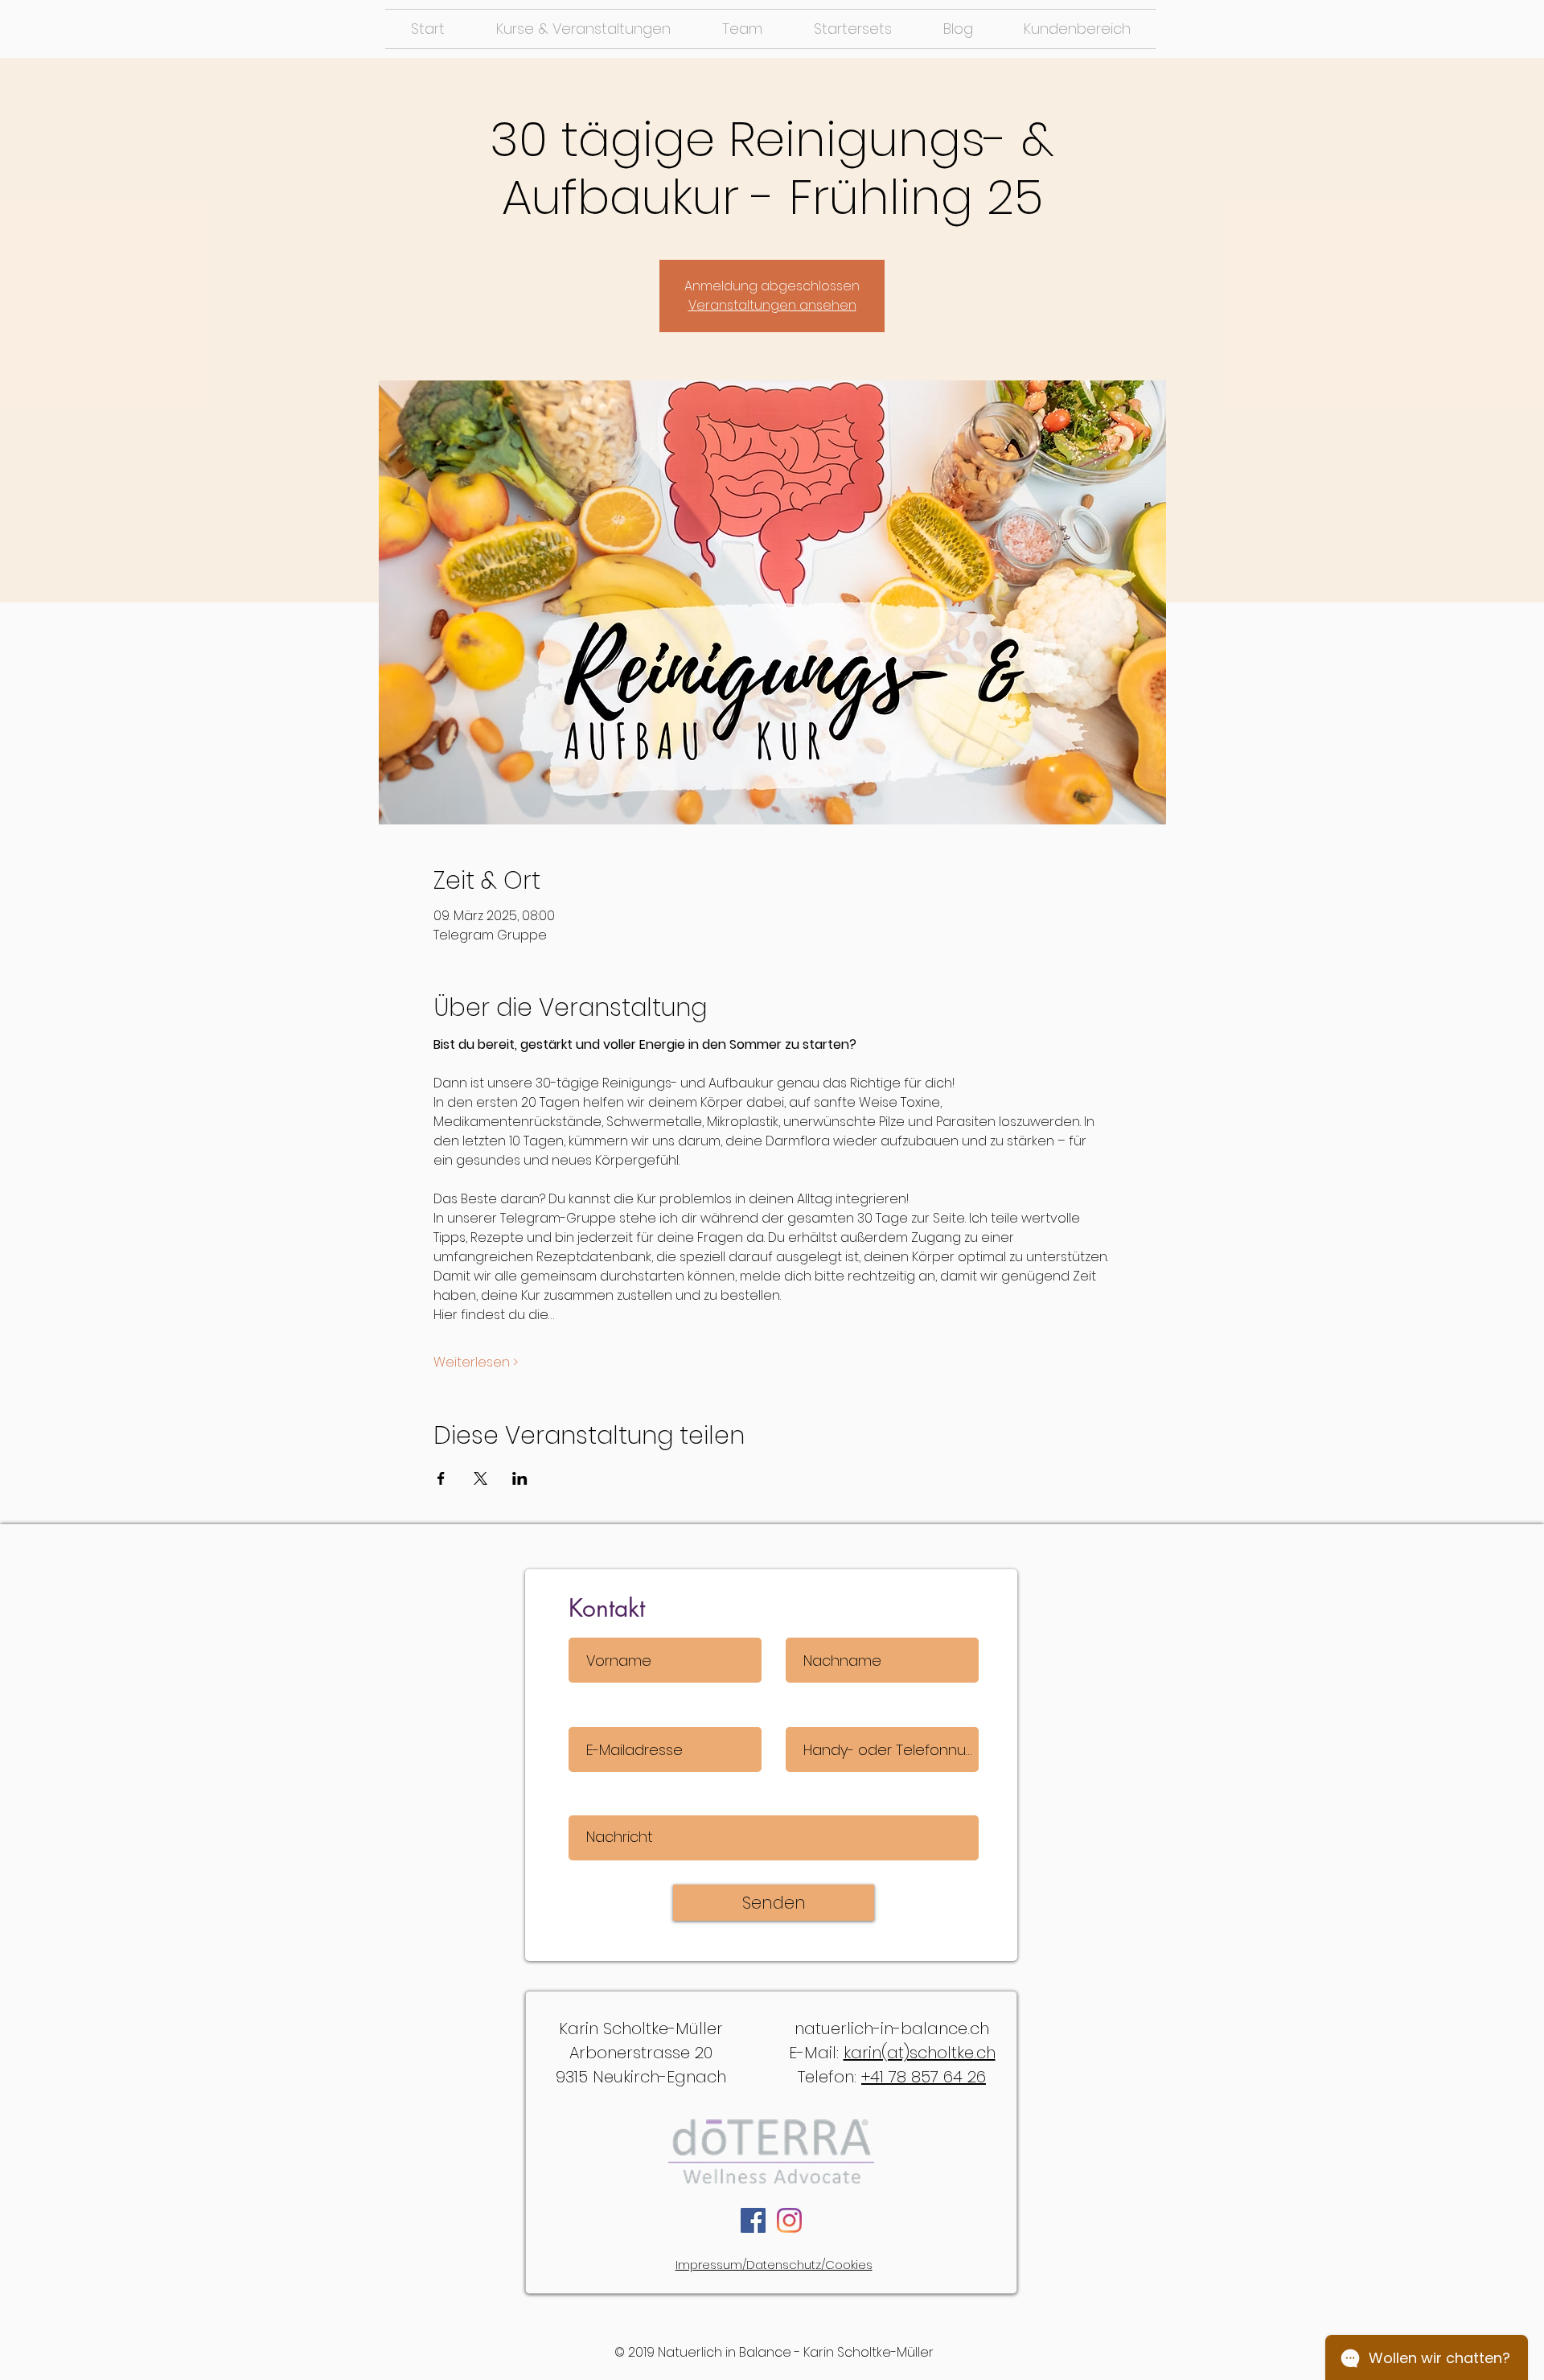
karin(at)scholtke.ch (920, 2053)
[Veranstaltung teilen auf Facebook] (441, 1478)
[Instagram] (789, 2220)
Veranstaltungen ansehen (772, 305)
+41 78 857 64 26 (924, 2077)
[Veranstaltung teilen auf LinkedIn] (520, 1478)
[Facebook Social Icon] (753, 2220)
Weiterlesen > (476, 1363)
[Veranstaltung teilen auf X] (480, 1478)
